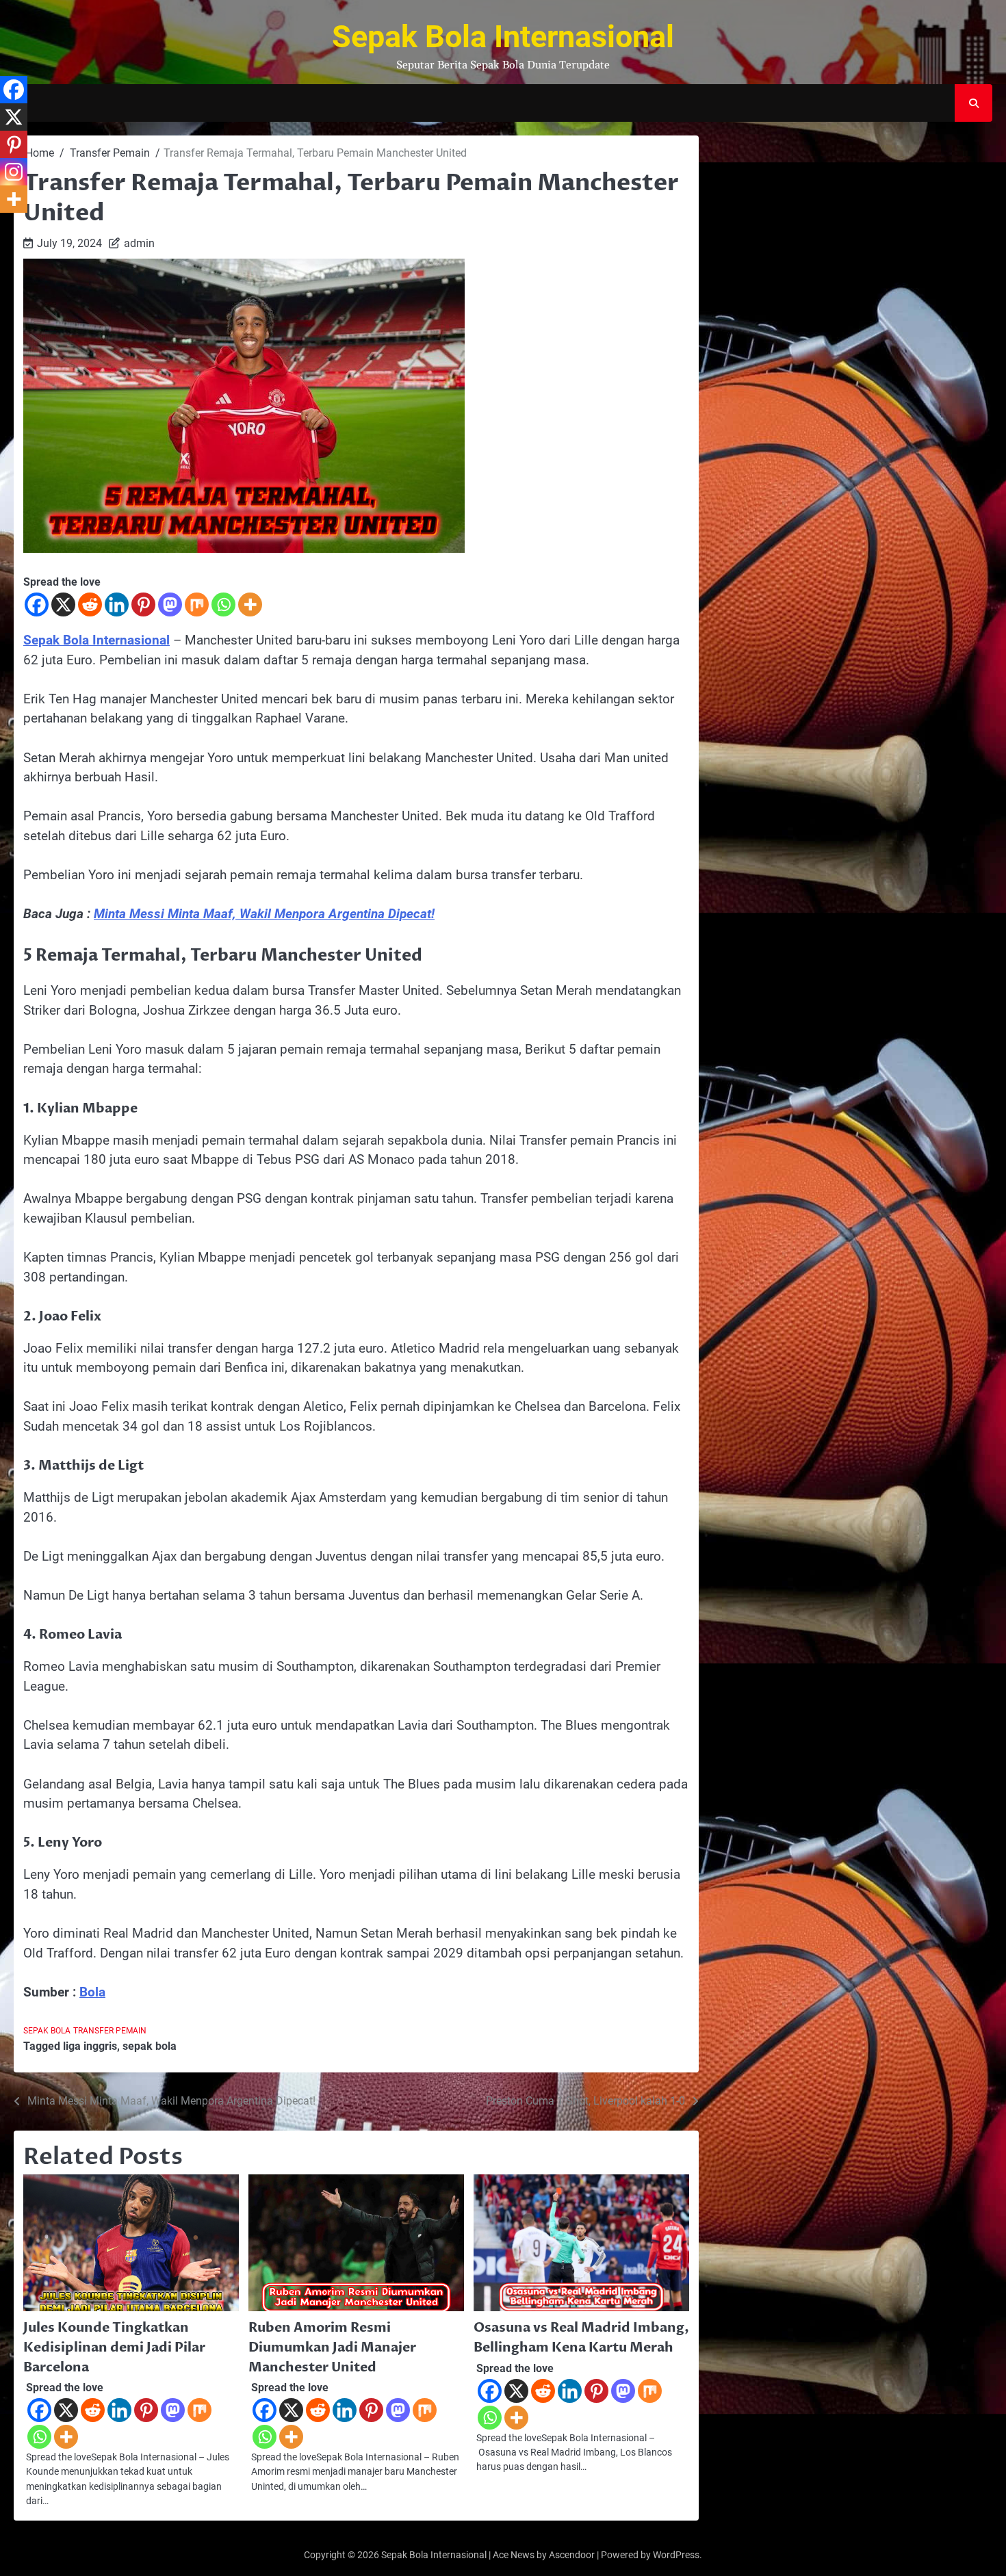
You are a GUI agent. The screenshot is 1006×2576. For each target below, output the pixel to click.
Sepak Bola (47, 2031)
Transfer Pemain (110, 2031)
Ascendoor (572, 2555)
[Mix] (197, 604)
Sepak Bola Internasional (503, 37)
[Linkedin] (117, 604)
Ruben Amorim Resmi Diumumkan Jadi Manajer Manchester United (332, 2347)
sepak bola (150, 2046)
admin (139, 243)
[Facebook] (37, 604)
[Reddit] (90, 604)
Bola (92, 1992)
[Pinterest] (143, 604)
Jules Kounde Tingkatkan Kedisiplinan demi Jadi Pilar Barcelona (114, 2347)
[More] (250, 604)
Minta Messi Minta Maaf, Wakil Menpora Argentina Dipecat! (264, 914)
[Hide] (5, 226)
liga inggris (90, 2046)
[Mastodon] (170, 604)
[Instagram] (14, 172)
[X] (63, 604)
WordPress (676, 2555)
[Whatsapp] (223, 604)
